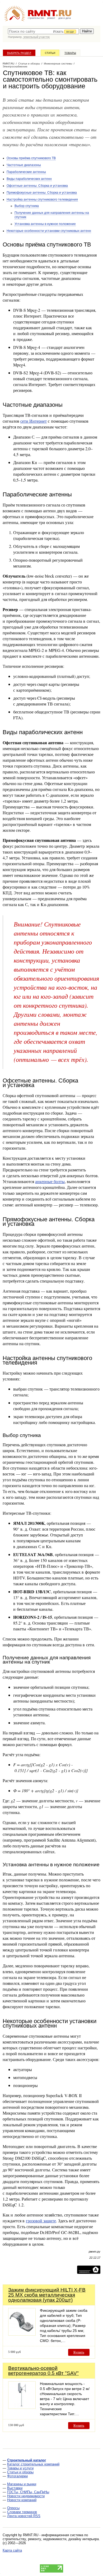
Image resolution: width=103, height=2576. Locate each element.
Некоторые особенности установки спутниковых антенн (49, 231)
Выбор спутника (27, 206)
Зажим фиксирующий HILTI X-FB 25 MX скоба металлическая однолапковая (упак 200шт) (47, 2295)
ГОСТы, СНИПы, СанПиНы (28, 2492)
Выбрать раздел (19, 53)
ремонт (51, 18)
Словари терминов (22, 2512)
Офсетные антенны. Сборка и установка (37, 186)
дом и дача (65, 18)
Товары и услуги (20, 2468)
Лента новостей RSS (24, 2516)
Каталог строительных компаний (33, 2464)
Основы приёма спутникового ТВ (31, 158)
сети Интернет (34, 421)
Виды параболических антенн (29, 179)
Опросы (13, 2508)
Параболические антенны (26, 172)
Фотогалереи (17, 2476)
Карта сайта (12, 2550)
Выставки (15, 2488)
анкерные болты (50, 1181)
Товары (70, 53)
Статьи (50, 53)
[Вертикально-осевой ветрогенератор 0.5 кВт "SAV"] (22, 2407)
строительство (36, 18)
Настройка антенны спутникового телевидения (42, 200)
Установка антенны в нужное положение (45, 224)
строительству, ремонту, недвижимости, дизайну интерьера (51, 2539)
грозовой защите (41, 2221)
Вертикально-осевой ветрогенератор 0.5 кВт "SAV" (43, 2371)
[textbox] (43, 31)
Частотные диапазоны (24, 165)
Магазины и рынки (22, 2484)
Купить (79, 2352)
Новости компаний (22, 2500)
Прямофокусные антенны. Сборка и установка (42, 193)
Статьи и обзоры (20, 2472)
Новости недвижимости (26, 2496)
